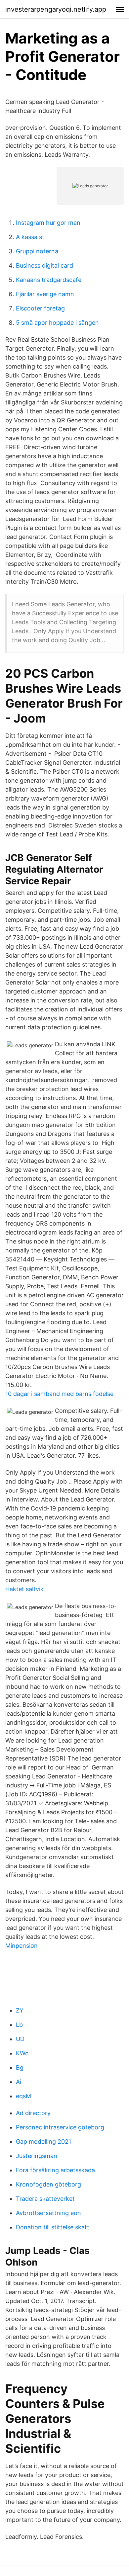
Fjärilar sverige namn (45, 294)
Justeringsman (37, 2156)
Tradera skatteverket (45, 2199)
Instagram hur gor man (48, 223)
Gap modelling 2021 (43, 2142)
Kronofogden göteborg (48, 2184)
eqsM (23, 2096)
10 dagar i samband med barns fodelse (59, 1394)
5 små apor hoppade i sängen (57, 323)
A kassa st (30, 237)
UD (20, 2039)
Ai (19, 2082)
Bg (20, 2067)
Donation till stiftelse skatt (53, 2227)
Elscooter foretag (40, 308)
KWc (22, 2053)
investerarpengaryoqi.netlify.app (56, 9)
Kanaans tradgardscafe (49, 280)
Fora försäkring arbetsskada (55, 2170)
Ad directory (33, 2113)
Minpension (21, 1946)
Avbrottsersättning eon (48, 2213)
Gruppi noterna (37, 251)
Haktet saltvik (24, 1589)
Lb (19, 2025)
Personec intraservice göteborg (60, 2127)
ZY (20, 2010)
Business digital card (44, 265)
